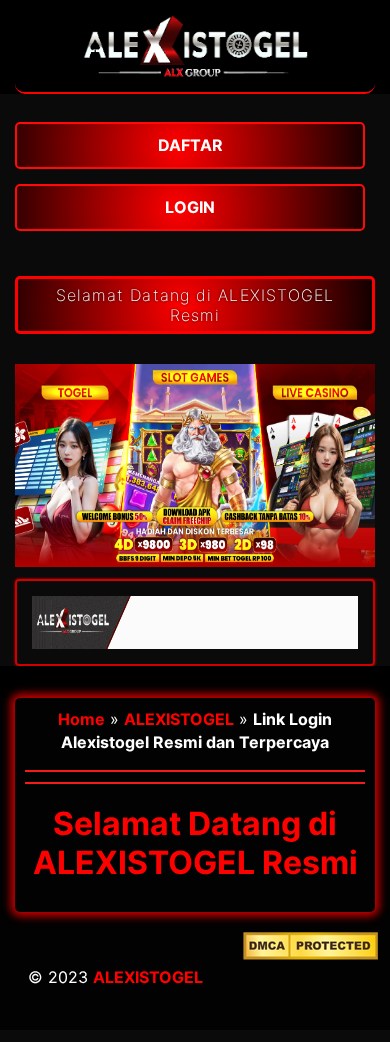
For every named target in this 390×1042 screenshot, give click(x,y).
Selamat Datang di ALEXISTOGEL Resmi (195, 305)
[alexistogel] (195, 82)
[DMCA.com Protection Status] (310, 981)
